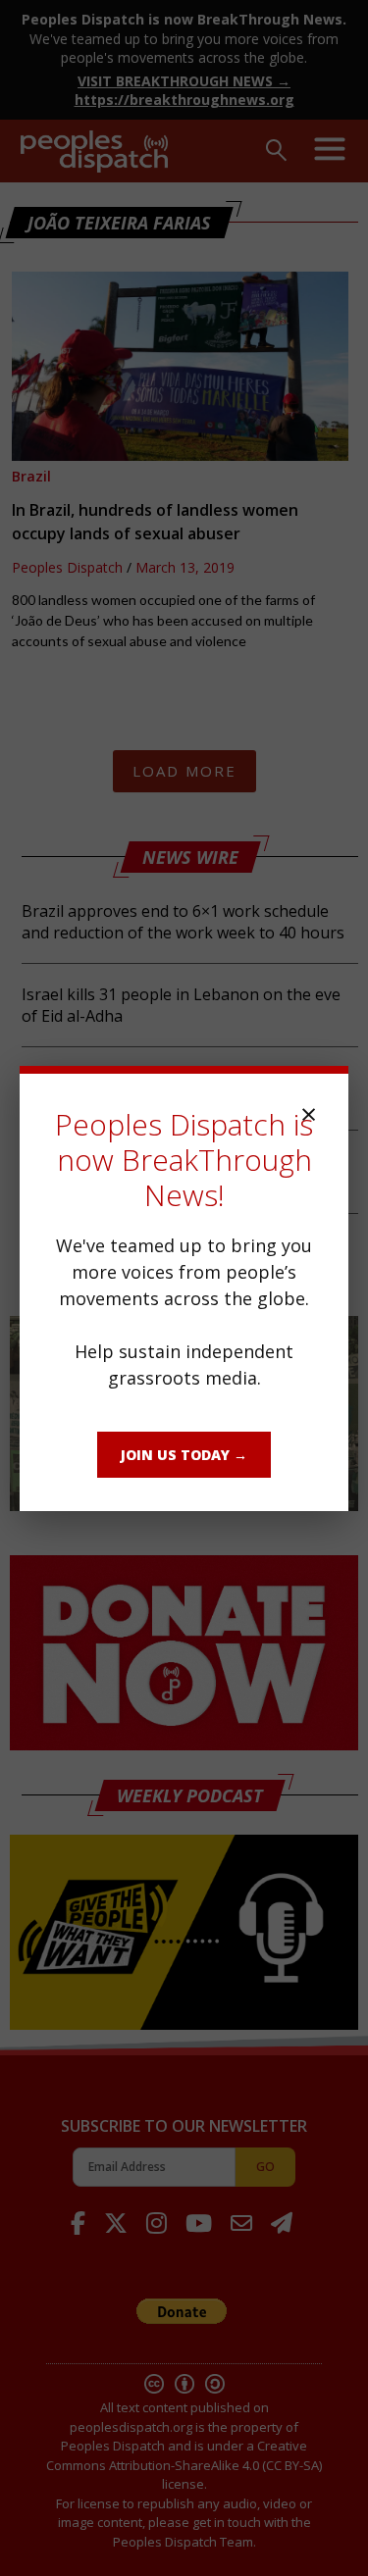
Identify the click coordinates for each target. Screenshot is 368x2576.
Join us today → (184, 1455)
